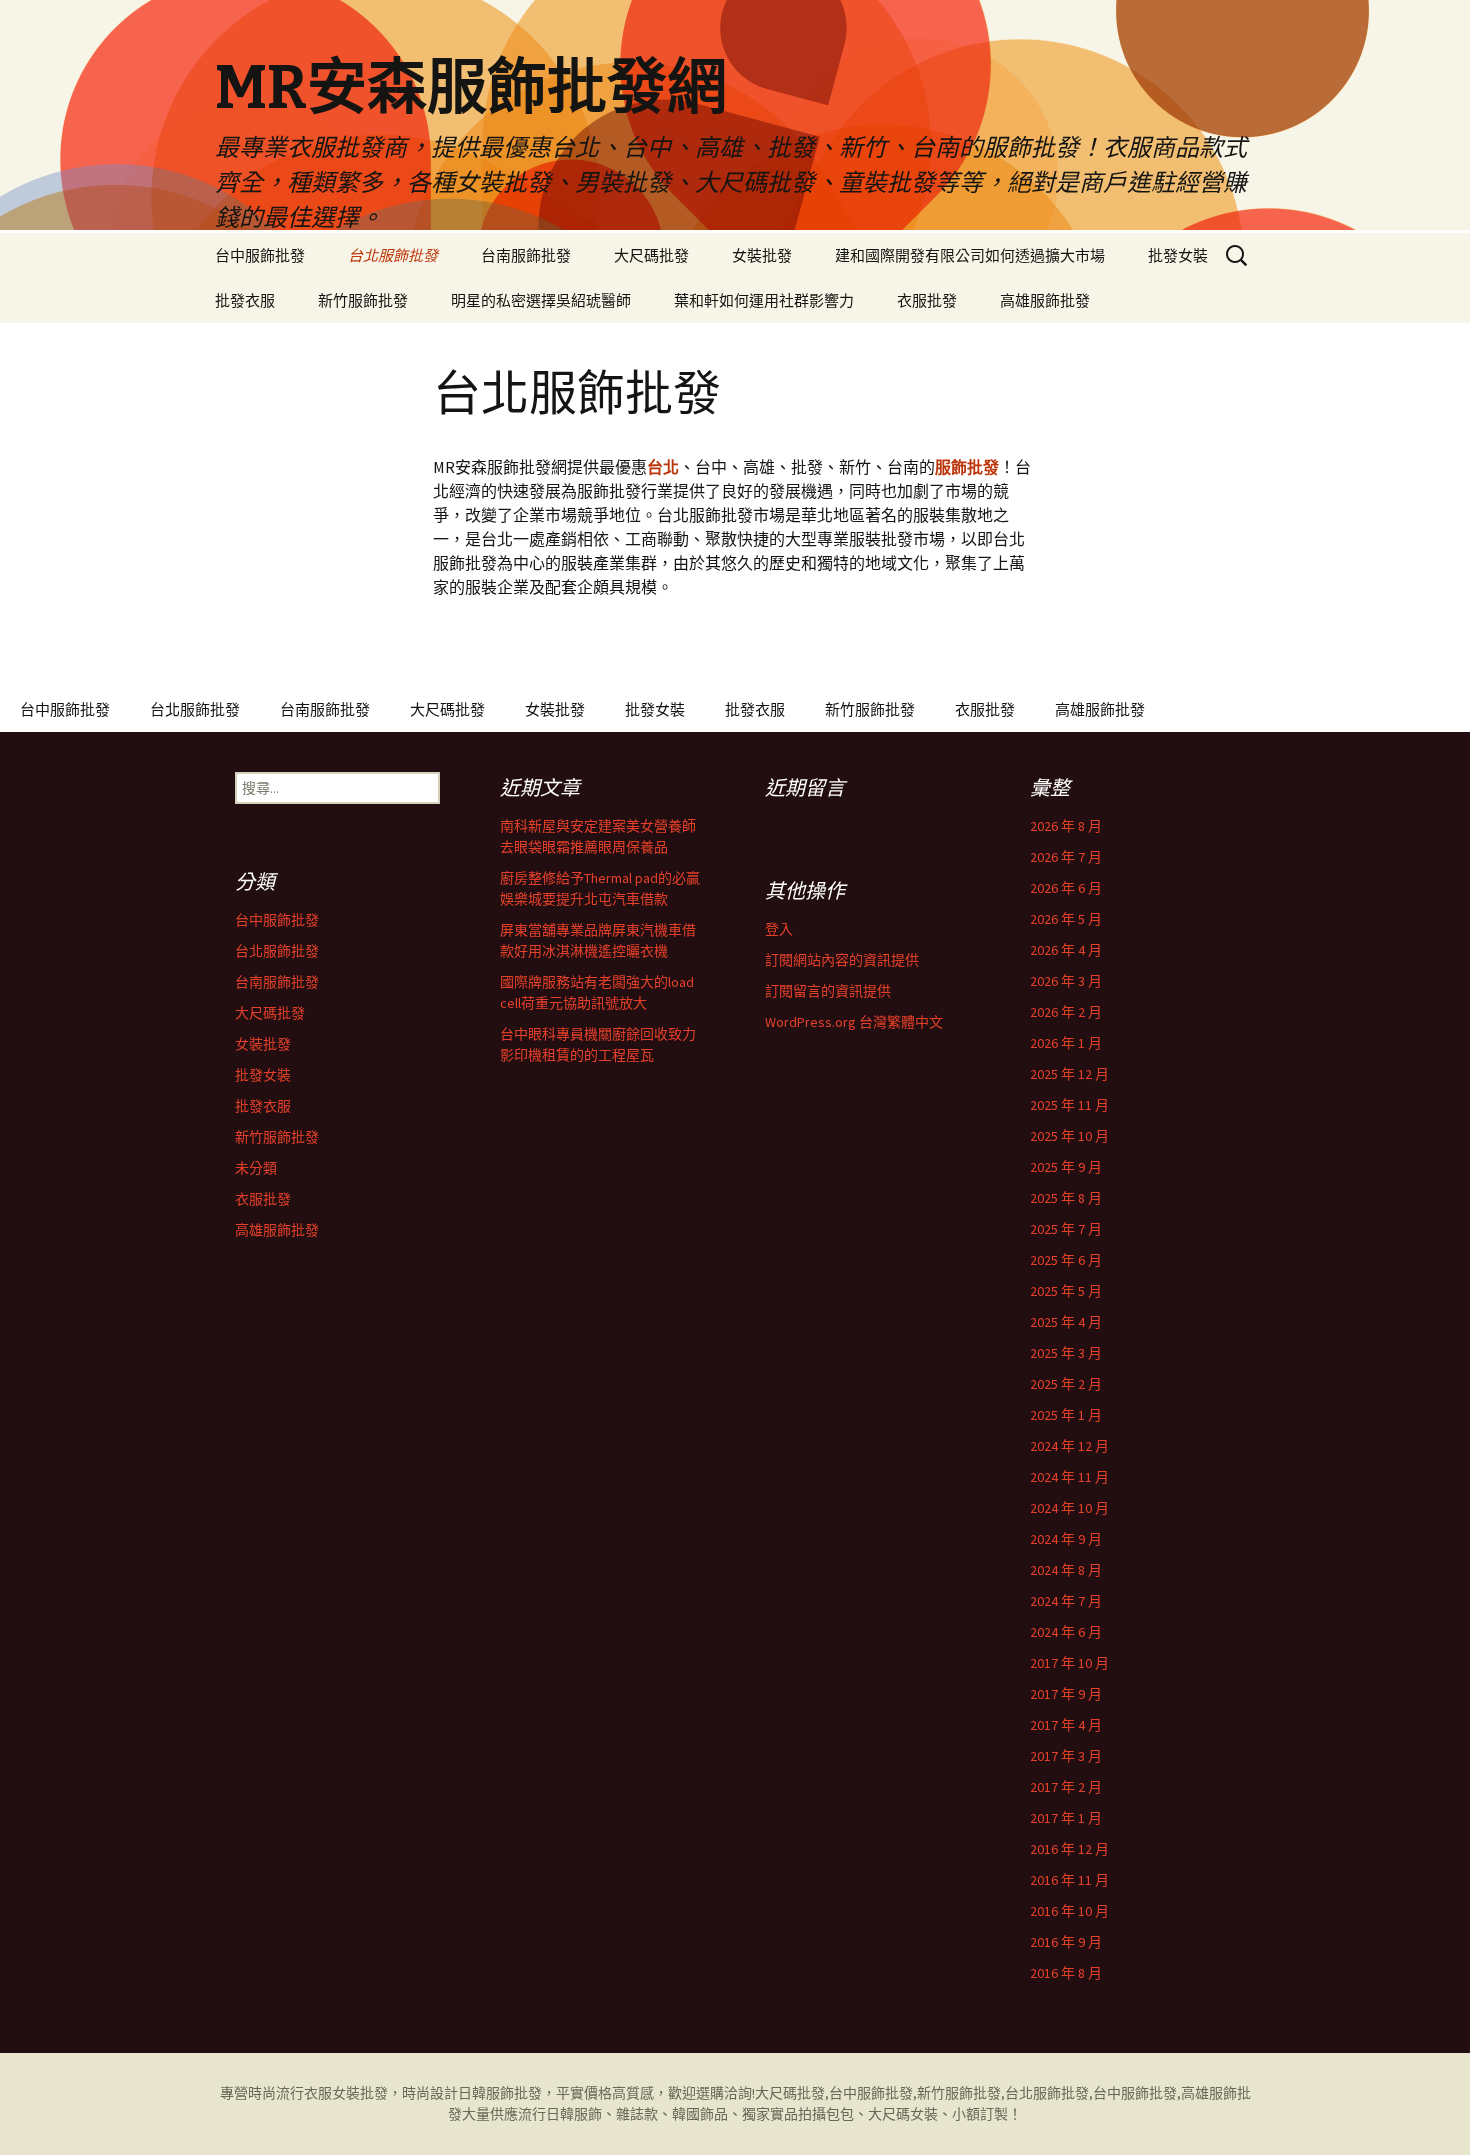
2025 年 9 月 (1066, 1167)
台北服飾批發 (393, 255)
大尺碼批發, (792, 2093)
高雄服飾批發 (1045, 300)
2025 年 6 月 (1066, 1260)
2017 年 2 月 (1066, 1787)
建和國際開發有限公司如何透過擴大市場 (970, 255)
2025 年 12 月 (1069, 1074)
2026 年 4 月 (1066, 950)
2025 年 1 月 (1066, 1415)
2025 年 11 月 (1069, 1105)
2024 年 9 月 (1066, 1539)
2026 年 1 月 (1066, 1043)
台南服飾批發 (526, 255)
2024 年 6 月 (1066, 1632)
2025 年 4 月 (1066, 1322)
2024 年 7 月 (1066, 1601)
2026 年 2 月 (1066, 1012)
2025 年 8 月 (1066, 1198)
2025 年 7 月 (1066, 1229)
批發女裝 (1178, 255)
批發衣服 (245, 300)
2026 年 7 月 (1066, 857)
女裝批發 (762, 255)
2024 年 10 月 (1069, 1508)
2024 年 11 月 (1069, 1477)
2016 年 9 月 (1066, 1942)
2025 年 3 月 (1066, 1353)
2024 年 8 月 (1066, 1570)
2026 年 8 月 (1066, 826)
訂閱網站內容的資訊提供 (842, 960)
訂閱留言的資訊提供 (828, 991)
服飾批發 (514, 2093)
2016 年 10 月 (1069, 1911)
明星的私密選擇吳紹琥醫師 (541, 300)
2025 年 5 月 (1066, 1291)
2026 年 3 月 (1066, 981)
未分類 (256, 1168)
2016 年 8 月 (1066, 1973)
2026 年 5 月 (1066, 919)
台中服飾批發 (260, 255)
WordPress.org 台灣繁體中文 (854, 1022)
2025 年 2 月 (1066, 1384)
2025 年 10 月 (1069, 1136)
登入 (779, 929)
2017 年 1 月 (1066, 1818)
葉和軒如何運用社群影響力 (764, 300)
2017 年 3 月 (1066, 1756)
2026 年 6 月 (1066, 888)
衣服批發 (927, 300)
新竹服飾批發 (363, 300)
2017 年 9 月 (1066, 1694)
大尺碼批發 (651, 255)
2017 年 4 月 (1066, 1725)
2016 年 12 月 (1069, 1849)
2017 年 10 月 (1069, 1663)
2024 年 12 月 (1069, 1446)
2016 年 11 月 (1069, 1880)
